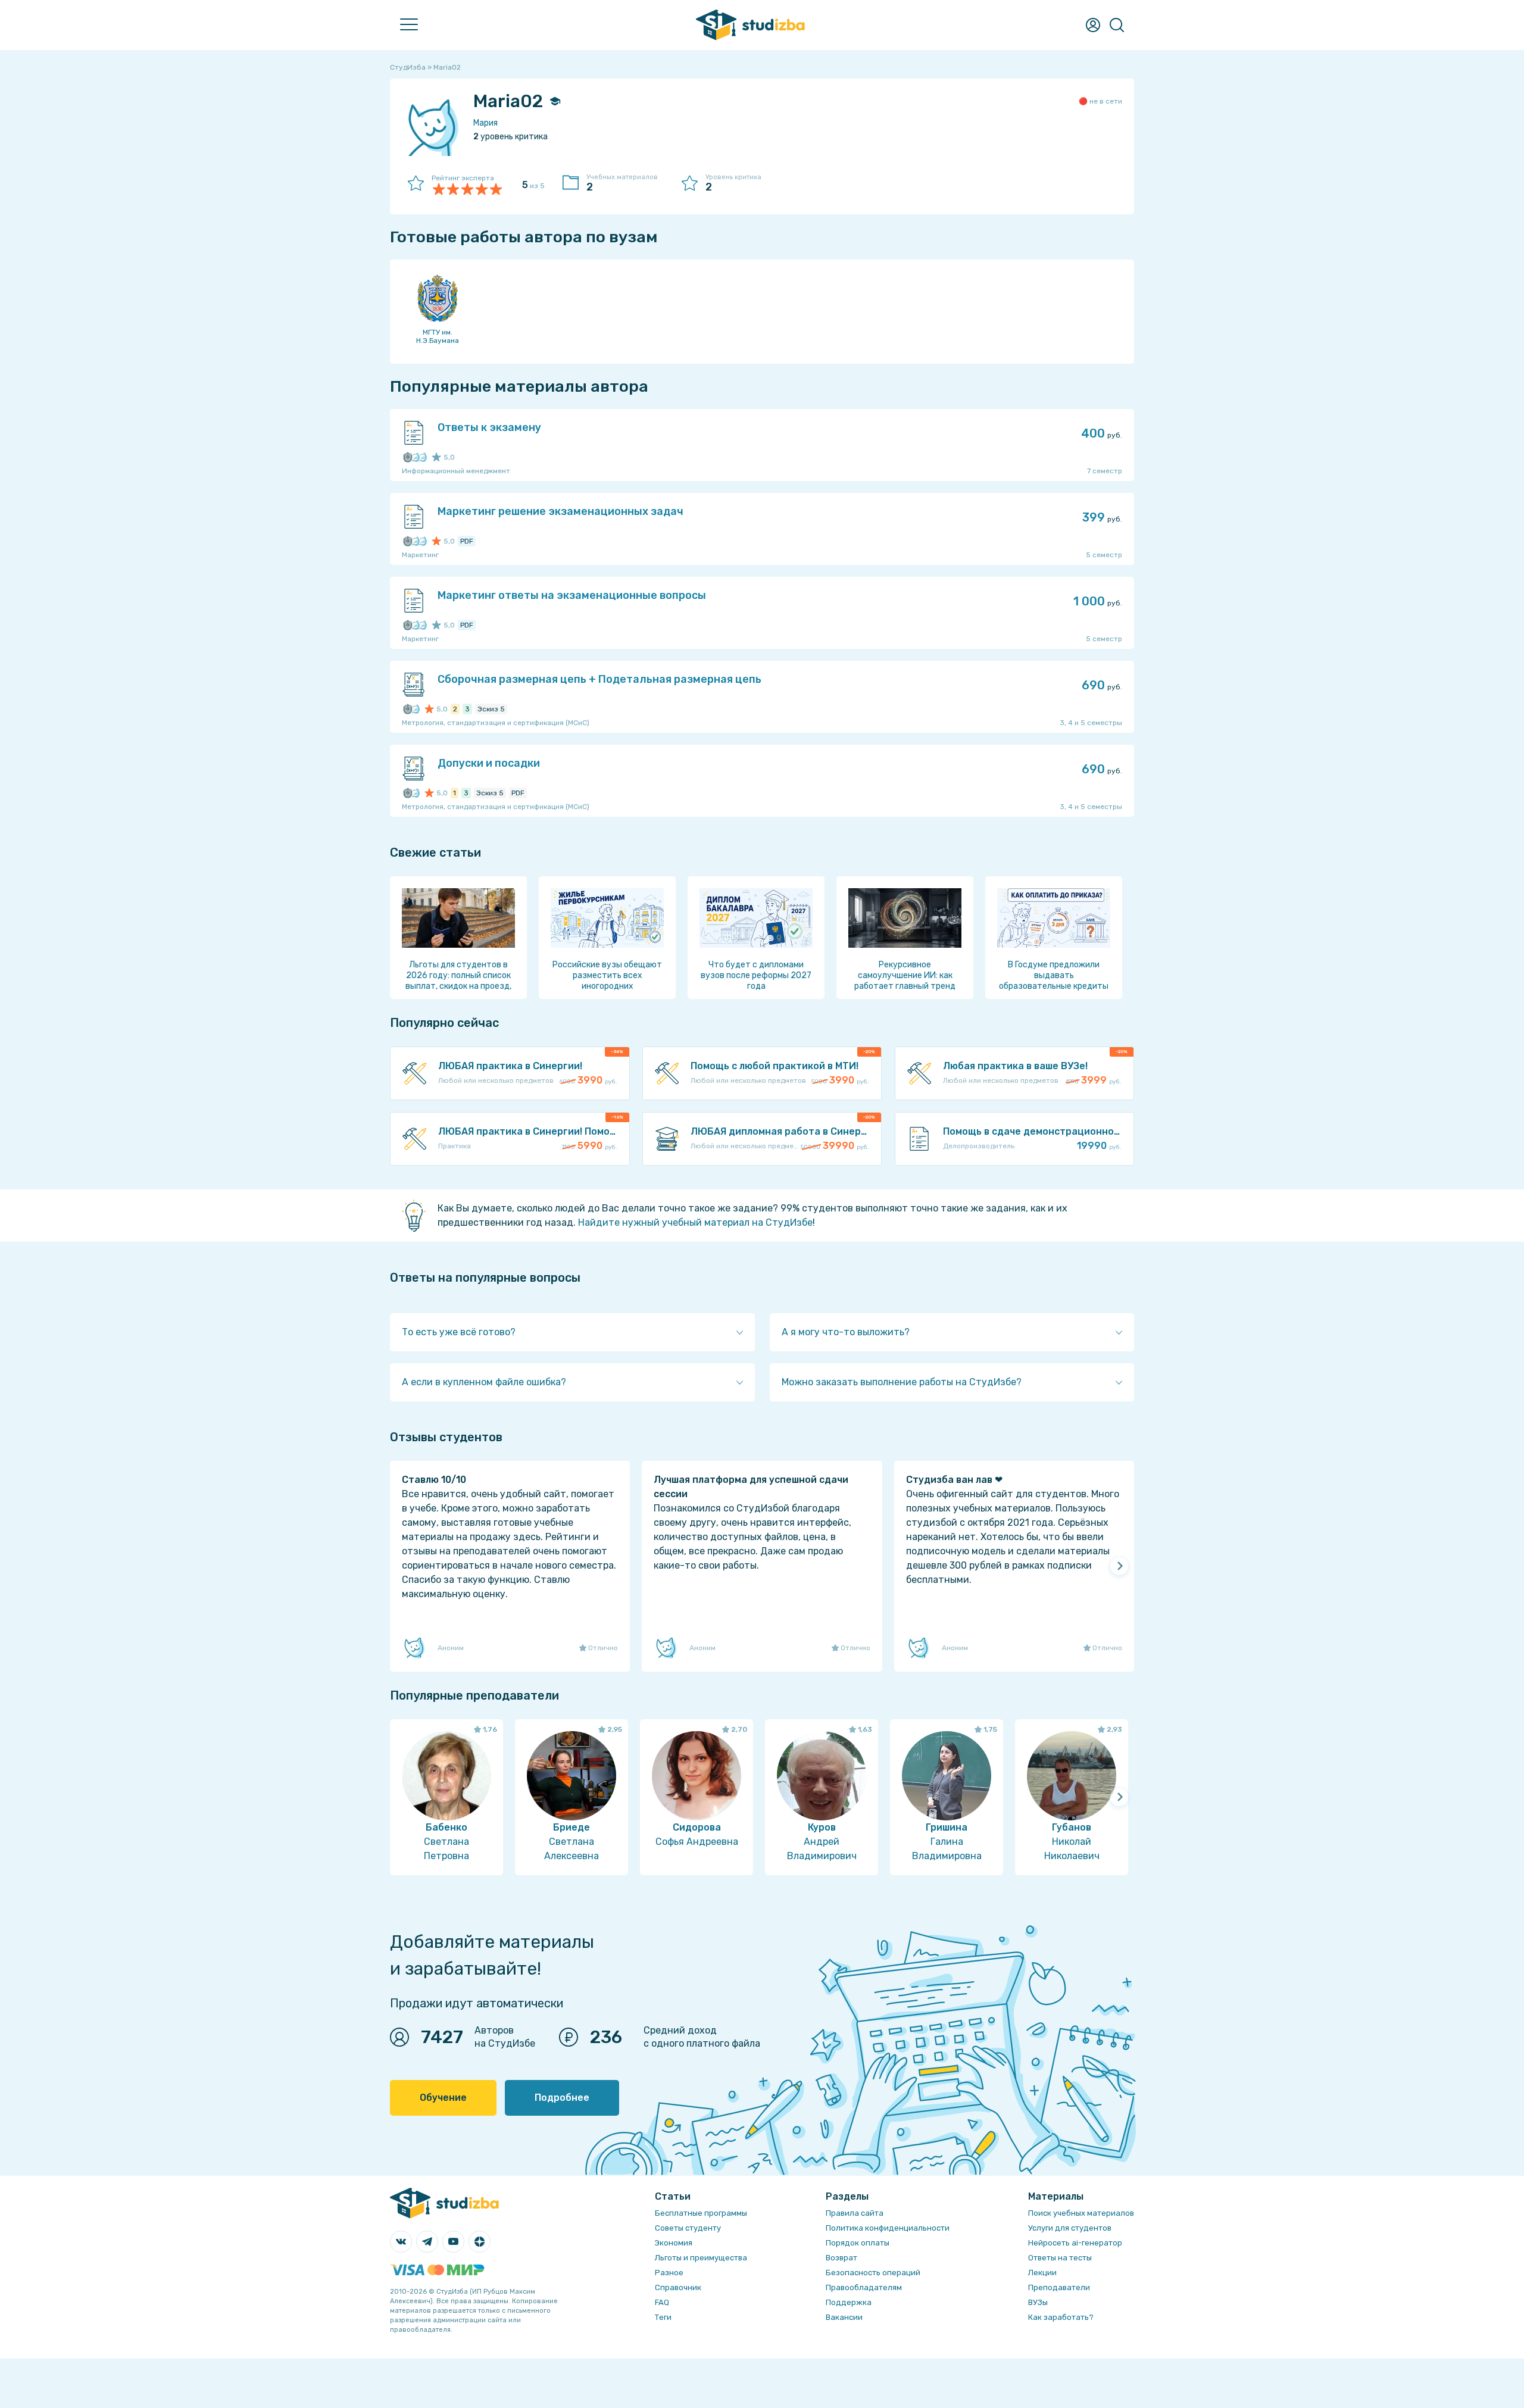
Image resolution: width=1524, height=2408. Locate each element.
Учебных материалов (622, 183)
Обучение (443, 2098)
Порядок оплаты (858, 2243)
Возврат (841, 2258)
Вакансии (844, 2317)
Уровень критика (733, 183)
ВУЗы (1038, 2302)
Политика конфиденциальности (888, 2228)
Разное (669, 2273)
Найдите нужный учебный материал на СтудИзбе (695, 1222)
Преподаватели (1059, 2287)
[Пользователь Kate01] (415, 457)
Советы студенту (688, 2228)
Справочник (678, 2287)
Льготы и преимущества (701, 2258)
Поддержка (849, 2302)
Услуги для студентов (1070, 2228)
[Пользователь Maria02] (422, 457)
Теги (663, 2317)
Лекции (1042, 2273)
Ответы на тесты (1060, 2258)
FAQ (662, 2302)
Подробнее (562, 2098)
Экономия (674, 2243)
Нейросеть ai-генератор (1075, 2243)
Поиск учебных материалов (1081, 2213)
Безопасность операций (873, 2273)
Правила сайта (855, 2213)
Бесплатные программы (701, 2213)
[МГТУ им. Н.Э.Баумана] (408, 457)
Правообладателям (864, 2287)
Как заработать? (1061, 2317)
